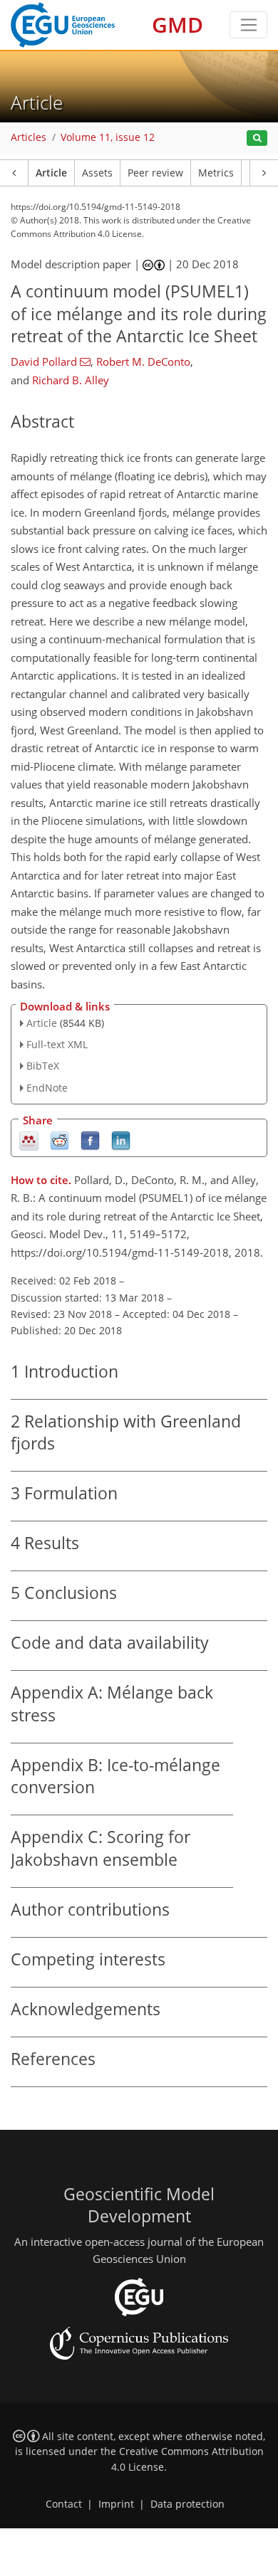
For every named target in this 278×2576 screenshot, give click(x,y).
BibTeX (43, 1066)
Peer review (155, 173)
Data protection (187, 2504)
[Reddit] (60, 1140)
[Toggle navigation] (248, 25)
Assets (97, 173)
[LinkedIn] (121, 1140)
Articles (29, 137)
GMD (177, 25)
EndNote (47, 1088)
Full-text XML (57, 1044)
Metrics (216, 173)
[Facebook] (90, 1140)
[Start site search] (257, 138)
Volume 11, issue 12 (108, 137)
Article (51, 173)
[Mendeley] (29, 1140)
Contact (64, 2504)
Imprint (116, 2504)
